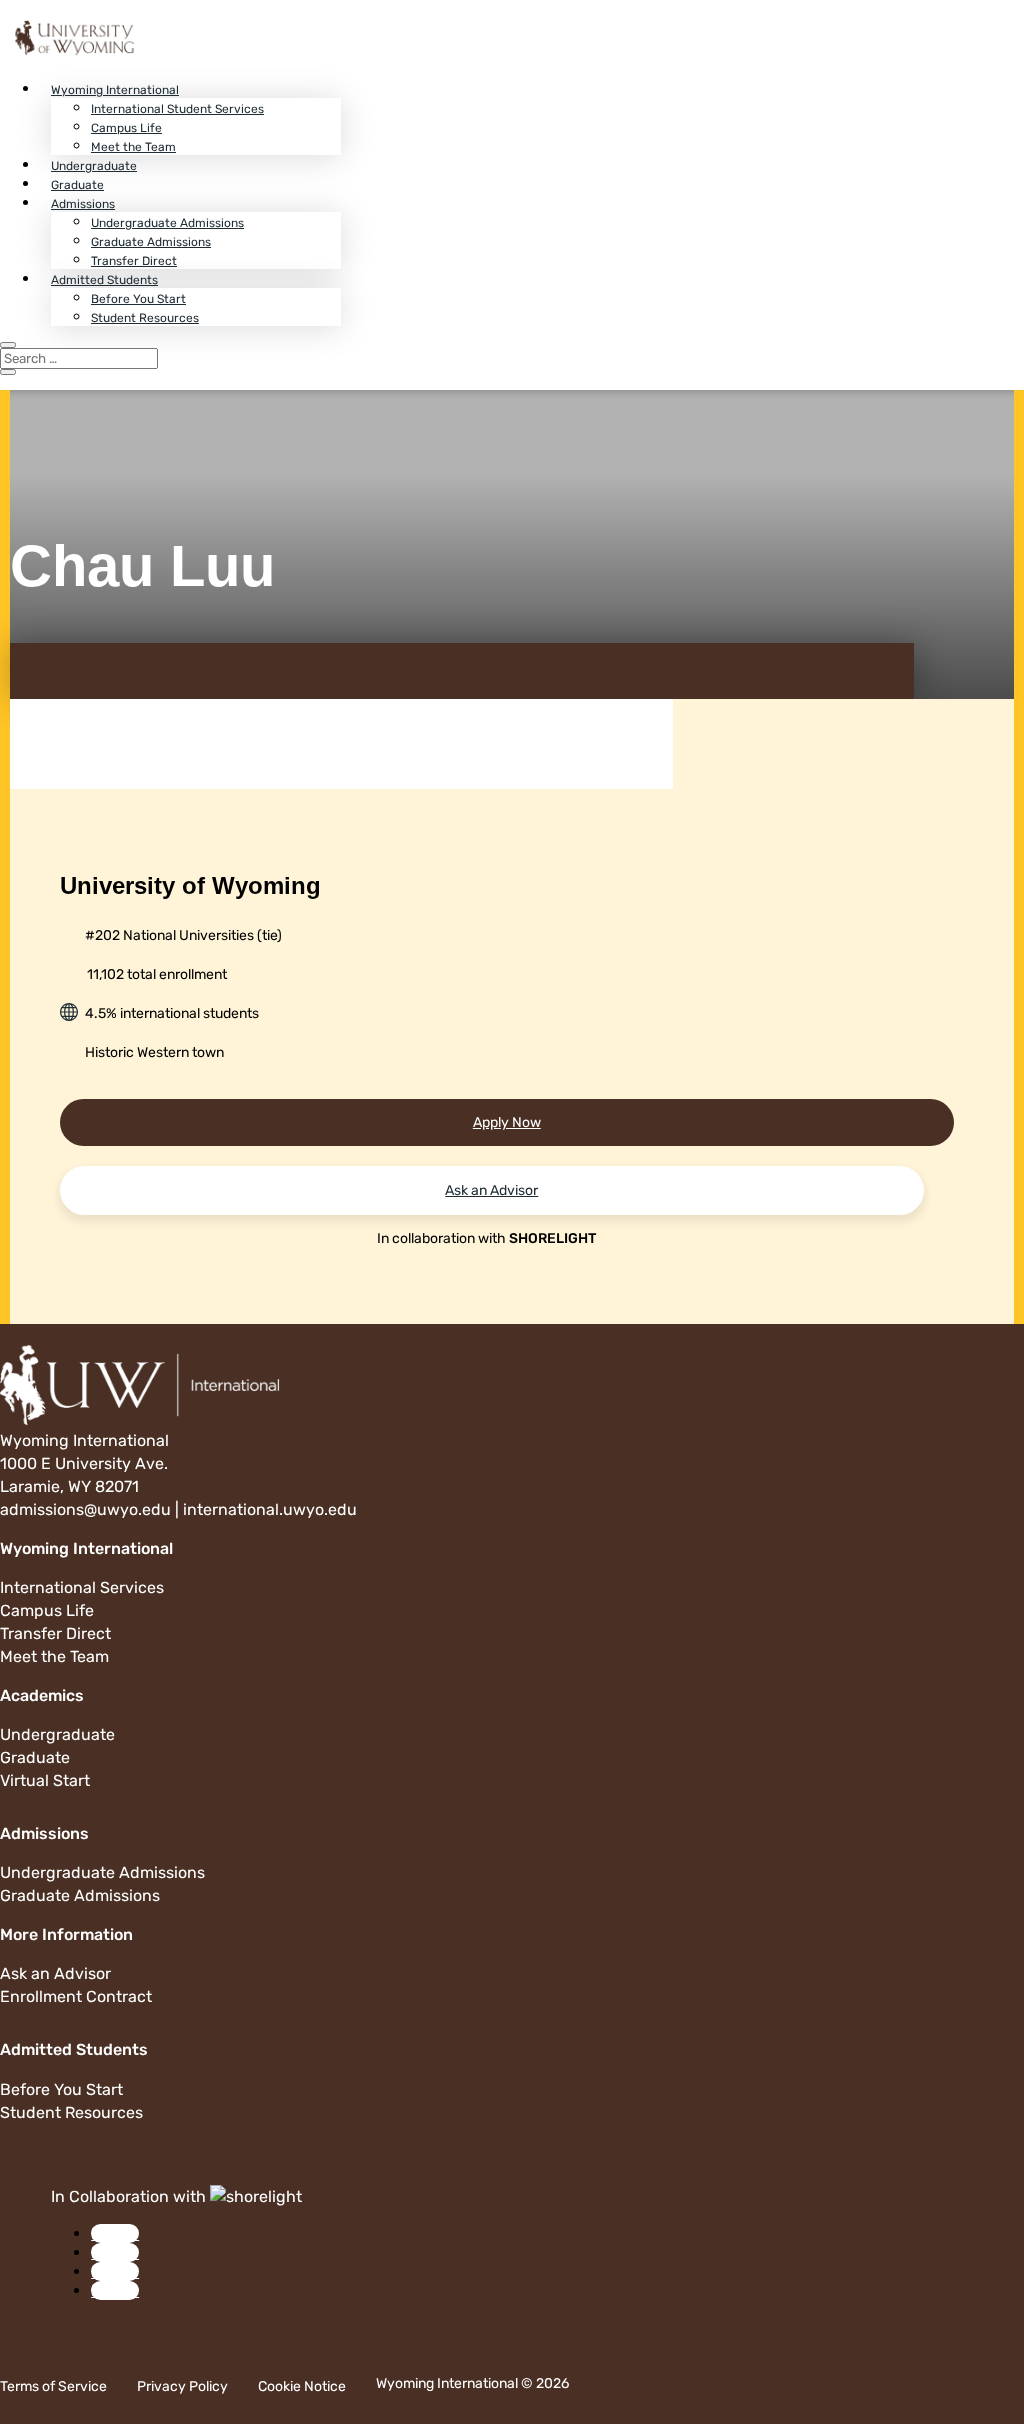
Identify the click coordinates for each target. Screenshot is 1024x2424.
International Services (82, 1587)
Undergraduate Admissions (167, 223)
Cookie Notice (302, 2386)
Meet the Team (133, 147)
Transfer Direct (134, 261)
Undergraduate (94, 166)
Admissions (83, 204)
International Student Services (177, 109)
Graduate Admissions (151, 242)
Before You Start (138, 299)
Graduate (77, 185)
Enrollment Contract (76, 1996)
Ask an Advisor (491, 1190)
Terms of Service (53, 2386)
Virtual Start (45, 1780)
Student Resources (145, 318)
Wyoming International (115, 90)
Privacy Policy (182, 2386)
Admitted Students (104, 280)
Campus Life (126, 128)
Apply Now (507, 1122)
